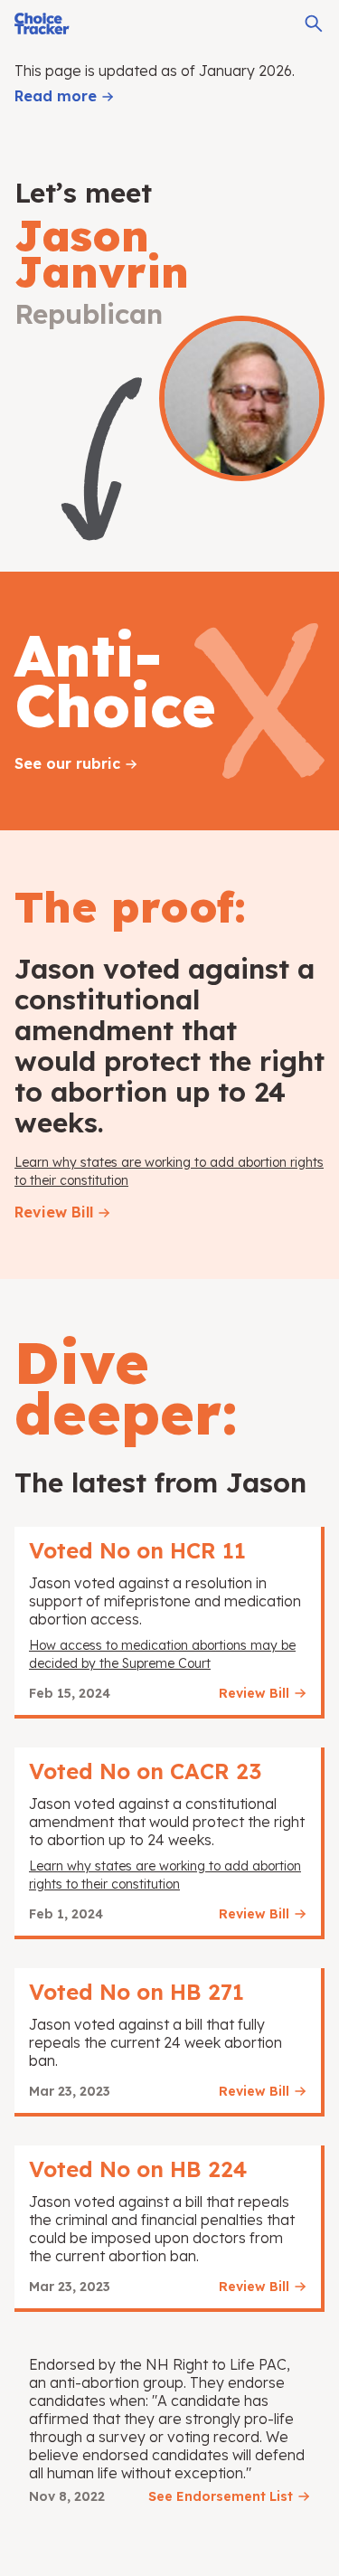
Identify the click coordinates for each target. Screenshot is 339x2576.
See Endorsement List (221, 2496)
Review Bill (54, 1212)
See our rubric (67, 763)
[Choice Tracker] (42, 24)
